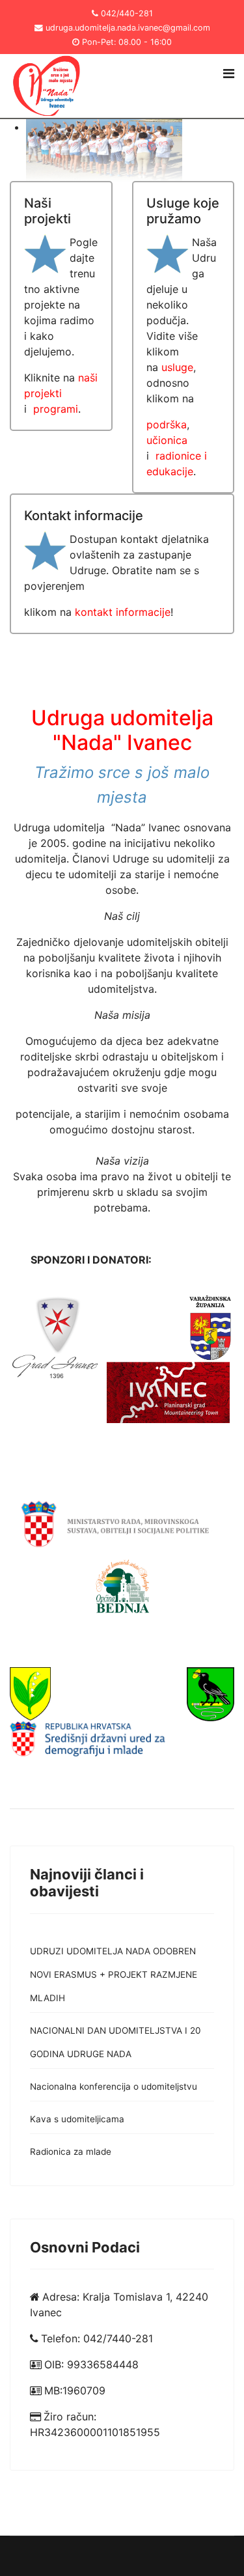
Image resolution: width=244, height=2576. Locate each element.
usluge (177, 367)
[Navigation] (229, 74)
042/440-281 (127, 13)
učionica (167, 440)
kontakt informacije (123, 612)
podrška (167, 424)
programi (56, 409)
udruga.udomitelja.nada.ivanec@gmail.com (128, 28)
